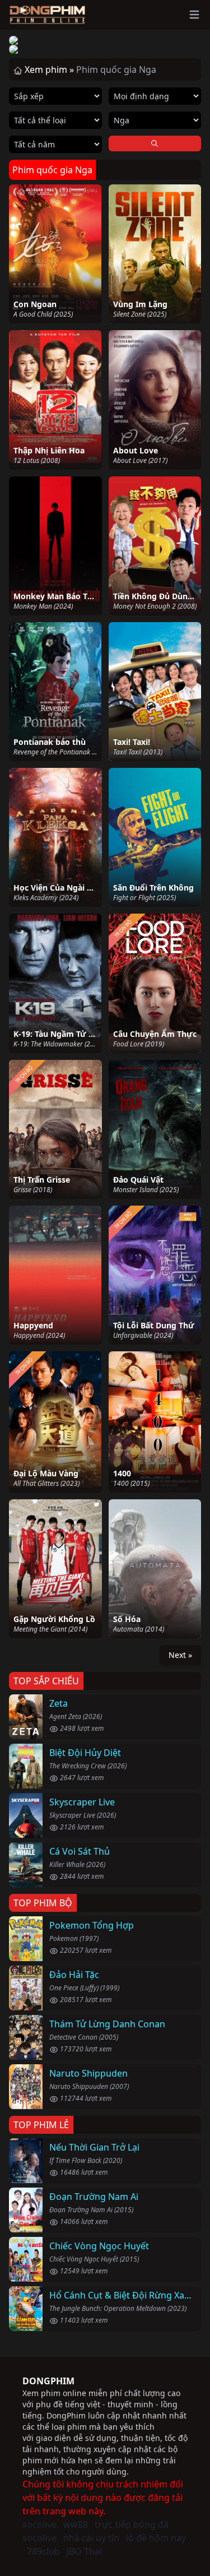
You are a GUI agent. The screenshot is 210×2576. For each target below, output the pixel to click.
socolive (39, 2524)
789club (43, 2551)
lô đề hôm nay (156, 2538)
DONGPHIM (48, 2381)
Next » (180, 1655)
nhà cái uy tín (91, 2538)
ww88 (76, 2524)
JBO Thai (84, 2551)
